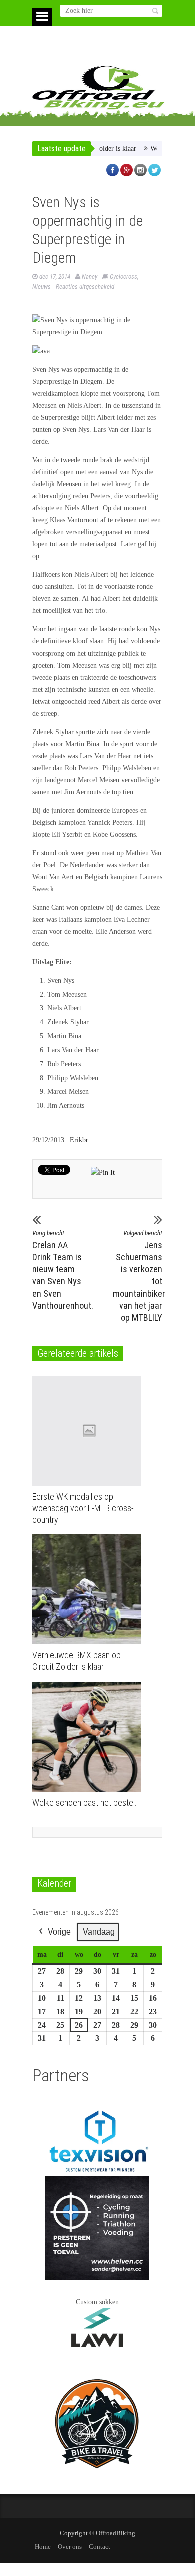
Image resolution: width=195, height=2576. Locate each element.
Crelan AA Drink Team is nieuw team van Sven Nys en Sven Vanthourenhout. (57, 1270)
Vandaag (99, 1932)
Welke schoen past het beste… (85, 1803)
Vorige (59, 1932)
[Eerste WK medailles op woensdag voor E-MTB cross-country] (89, 1431)
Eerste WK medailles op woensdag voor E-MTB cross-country (83, 1508)
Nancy (90, 276)
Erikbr (79, 1140)
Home (43, 2547)
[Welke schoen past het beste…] (89, 1737)
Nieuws (42, 286)
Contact (100, 2547)
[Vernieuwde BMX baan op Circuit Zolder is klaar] (89, 1589)
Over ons (70, 2547)
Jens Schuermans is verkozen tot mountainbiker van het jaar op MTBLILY (138, 1276)
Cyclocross (124, 276)
